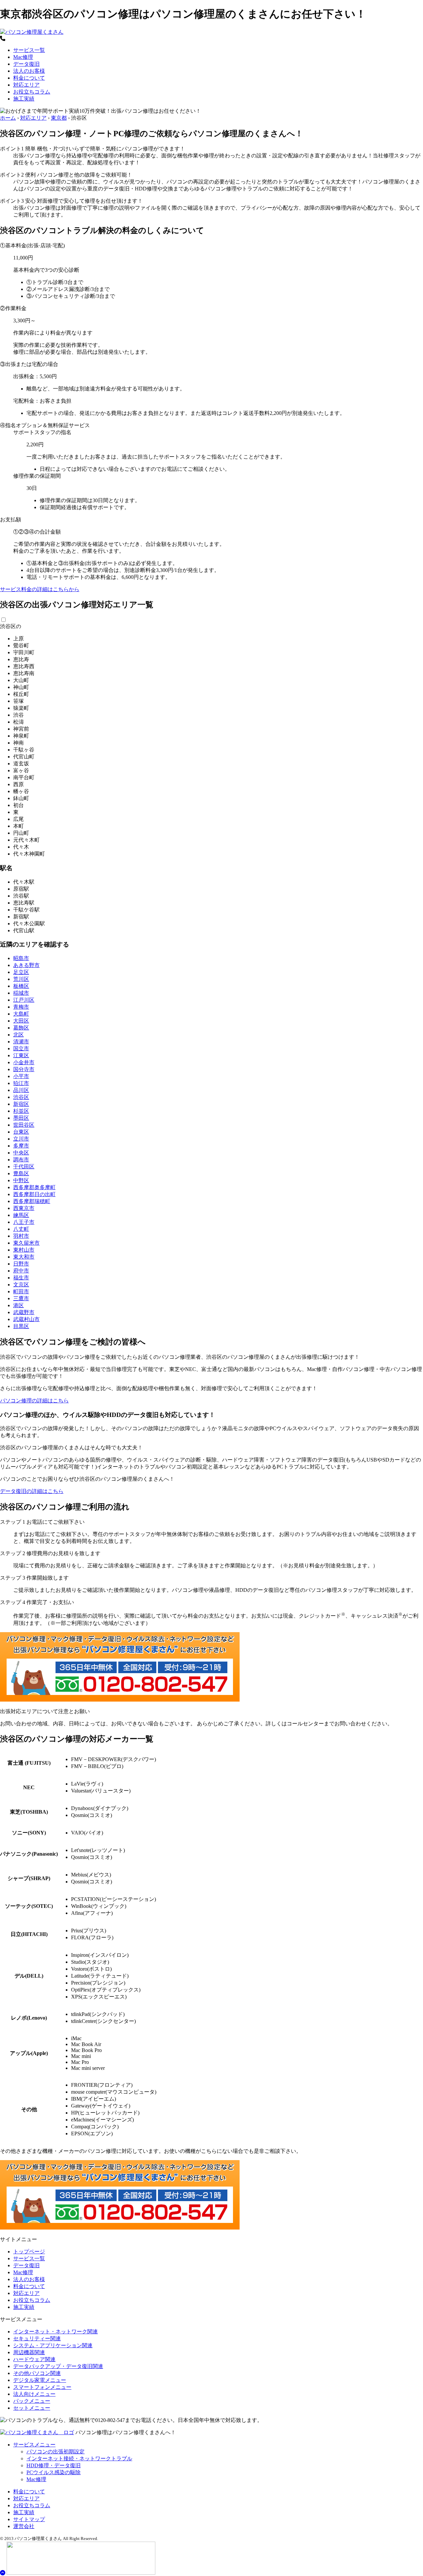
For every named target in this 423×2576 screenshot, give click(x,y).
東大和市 (24, 1257)
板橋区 (21, 986)
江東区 (21, 1055)
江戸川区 (24, 1000)
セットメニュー (32, 2408)
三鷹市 (21, 1298)
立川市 (21, 1139)
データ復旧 (26, 64)
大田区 (21, 1021)
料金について (29, 78)
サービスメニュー (34, 2445)
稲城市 (21, 993)
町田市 (21, 1291)
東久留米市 (26, 1243)
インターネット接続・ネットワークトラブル (79, 2458)
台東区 (21, 1132)
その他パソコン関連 (37, 2373)
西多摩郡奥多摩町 (34, 1187)
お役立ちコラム (32, 92)
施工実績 (24, 99)
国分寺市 (24, 1069)
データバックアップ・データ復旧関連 (58, 2366)
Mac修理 (23, 57)
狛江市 (21, 1083)
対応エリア (26, 85)
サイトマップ (29, 2519)
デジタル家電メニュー (40, 2380)
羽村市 (21, 1236)
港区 (19, 1305)
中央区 (21, 1153)
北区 (19, 1035)
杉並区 (21, 1111)
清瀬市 (21, 1042)
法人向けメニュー (34, 2394)
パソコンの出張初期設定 (56, 2452)
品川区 (21, 1090)
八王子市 (24, 1222)
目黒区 (21, 1326)
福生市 (21, 1278)
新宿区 (21, 1104)
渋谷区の (11, 626)
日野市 (21, 1264)
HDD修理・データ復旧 (54, 2465)
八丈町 (21, 1229)
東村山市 (24, 1250)
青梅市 (21, 1007)
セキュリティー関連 (37, 2338)
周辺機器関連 (29, 2352)
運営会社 (24, 2526)
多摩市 (21, 1146)
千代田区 (24, 1167)
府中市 (21, 1271)
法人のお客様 (29, 71)
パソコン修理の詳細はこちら (34, 1401)
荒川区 (21, 979)
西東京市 (24, 1208)
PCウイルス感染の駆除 (54, 2472)
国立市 (21, 1048)
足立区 (21, 972)
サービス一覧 (29, 50)
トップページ (29, 2252)
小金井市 (24, 1062)
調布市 (21, 1160)
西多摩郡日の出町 (34, 1194)
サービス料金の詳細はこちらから (40, 589)
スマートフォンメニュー (42, 2387)
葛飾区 (21, 1028)
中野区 (21, 1180)
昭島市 (21, 958)
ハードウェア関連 (34, 2359)
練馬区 (21, 1215)
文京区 (21, 1285)
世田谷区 (24, 1125)
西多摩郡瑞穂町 (32, 1201)
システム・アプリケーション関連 (53, 2345)
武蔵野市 (24, 1312)
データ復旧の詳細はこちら (32, 1491)
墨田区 (21, 1118)
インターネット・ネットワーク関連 (56, 2332)
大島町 (21, 1014)
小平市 (21, 1076)
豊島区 (21, 1173)
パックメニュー (32, 2401)
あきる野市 (26, 965)
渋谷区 (21, 1097)
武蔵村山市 (26, 1319)
